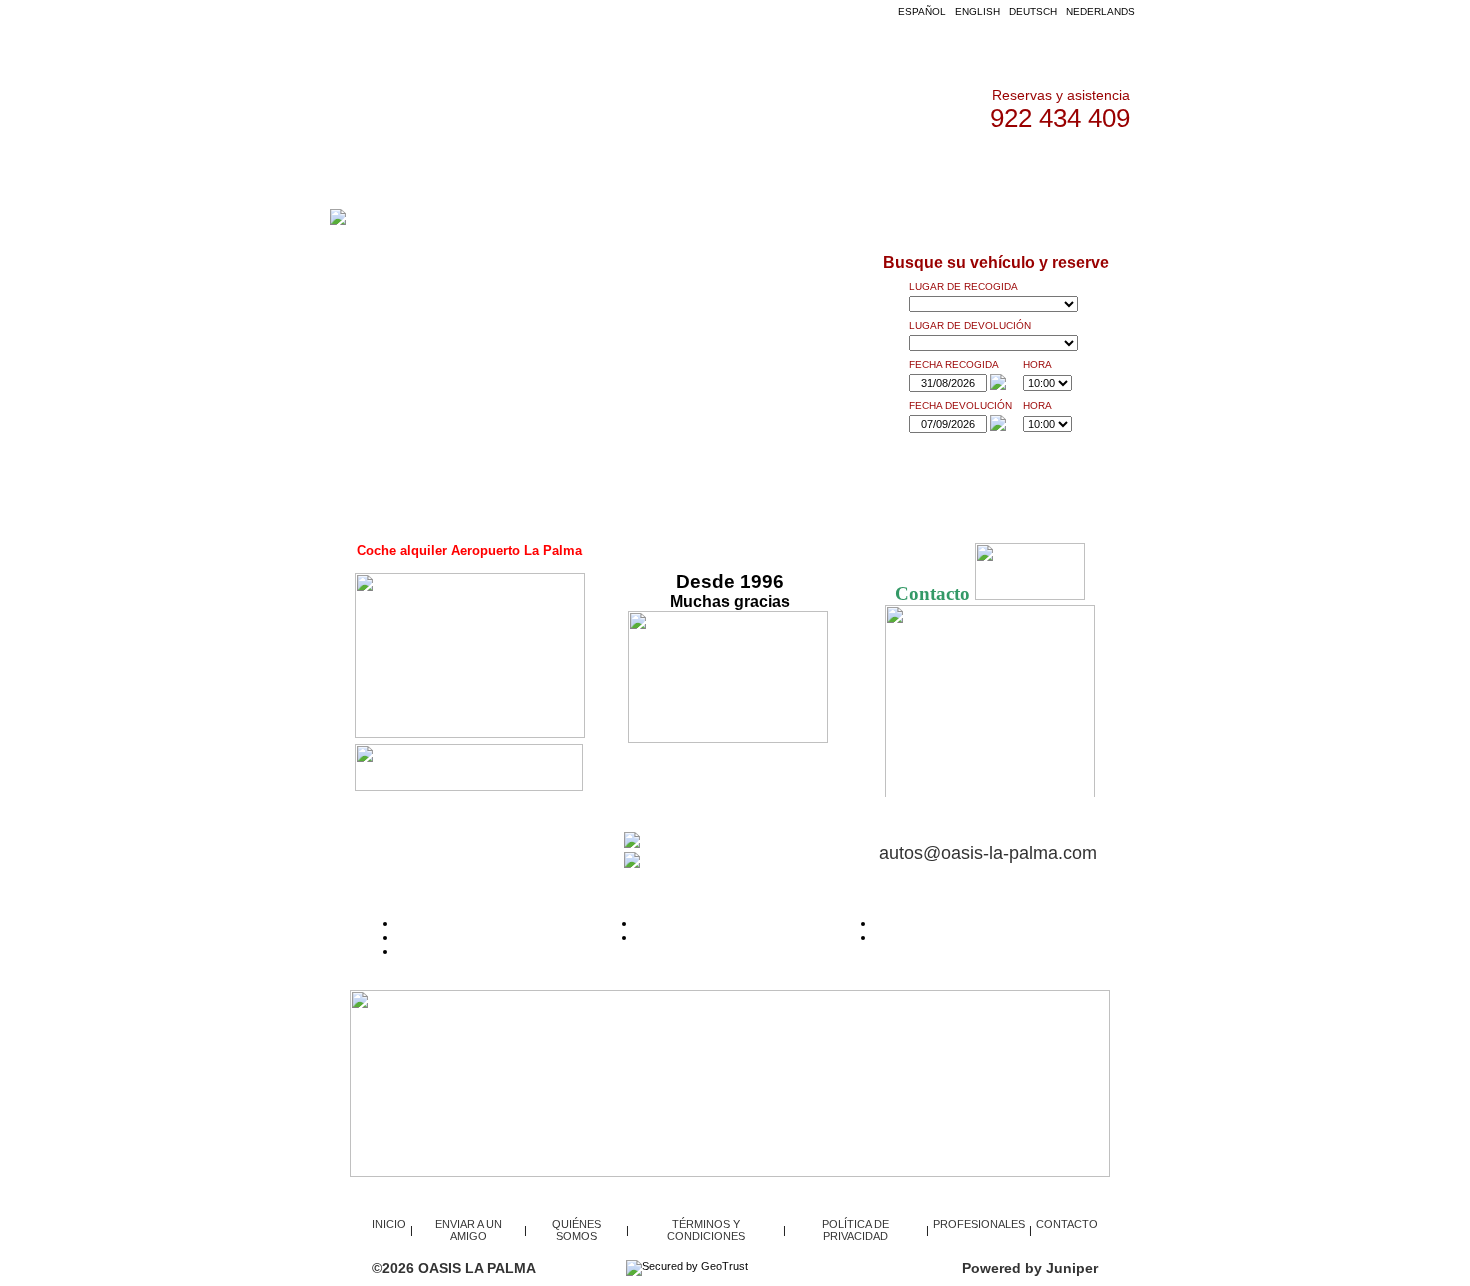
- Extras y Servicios (687, 937)
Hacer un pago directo (457, 951)
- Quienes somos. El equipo (472, 923)
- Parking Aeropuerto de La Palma (967, 923)
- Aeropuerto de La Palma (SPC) (723, 923)
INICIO (454, 169)
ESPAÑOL (922, 11)
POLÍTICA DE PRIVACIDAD (855, 1230)
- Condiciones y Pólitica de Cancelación (505, 937)
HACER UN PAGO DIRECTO (715, 864)
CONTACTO (1003, 169)
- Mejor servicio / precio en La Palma (974, 937)
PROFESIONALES (979, 1224)
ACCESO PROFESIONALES (722, 169)
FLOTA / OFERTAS (555, 169)
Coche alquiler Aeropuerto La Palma (469, 550)
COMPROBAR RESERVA (705, 844)
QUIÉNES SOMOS (888, 169)
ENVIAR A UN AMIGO (468, 1230)
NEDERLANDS (1100, 11)
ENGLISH (977, 11)
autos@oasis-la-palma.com (988, 853)
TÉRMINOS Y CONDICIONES (706, 1230)
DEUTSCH (1033, 11)
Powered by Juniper (1030, 1268)
